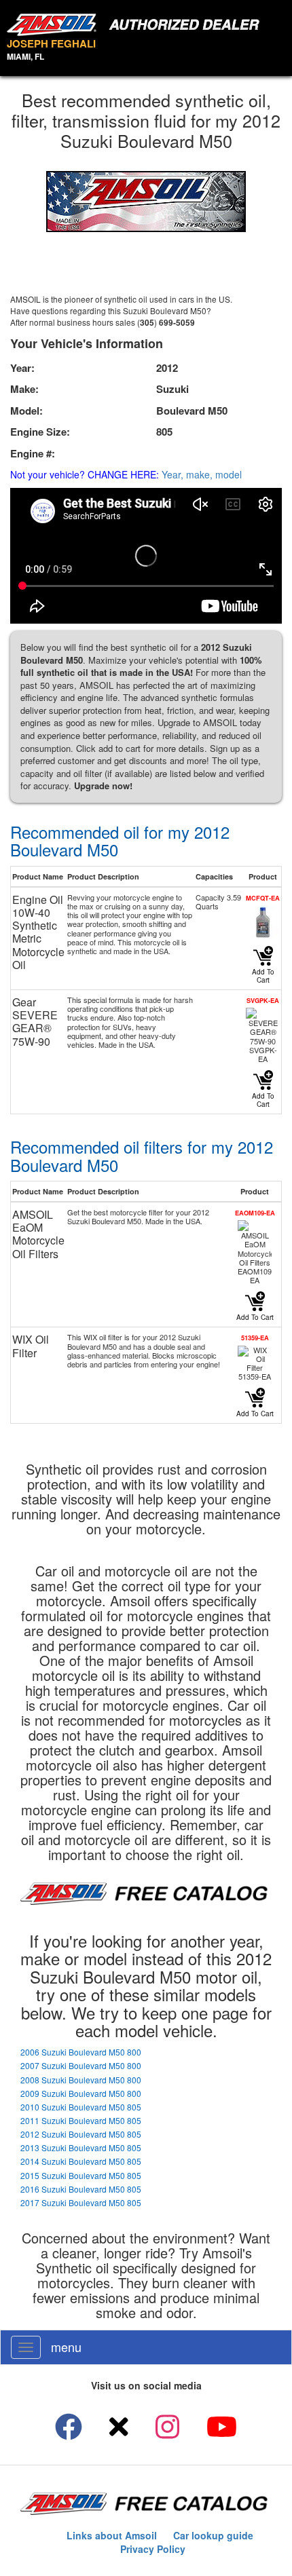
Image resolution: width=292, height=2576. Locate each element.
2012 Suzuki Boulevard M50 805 (81, 2134)
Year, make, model (202, 474)
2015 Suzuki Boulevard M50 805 (81, 2175)
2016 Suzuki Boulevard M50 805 (81, 2189)
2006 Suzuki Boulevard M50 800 (81, 2052)
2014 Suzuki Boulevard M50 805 (81, 2161)
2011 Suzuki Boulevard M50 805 (81, 2120)
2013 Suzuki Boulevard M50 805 (81, 2147)
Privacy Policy (153, 2549)
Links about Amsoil (112, 2535)
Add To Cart (263, 976)
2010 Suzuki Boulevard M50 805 (81, 2107)
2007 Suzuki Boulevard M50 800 (81, 2065)
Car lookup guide (213, 2535)
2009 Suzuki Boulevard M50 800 (81, 2093)
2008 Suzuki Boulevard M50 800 (81, 2080)
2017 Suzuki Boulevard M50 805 (81, 2202)
